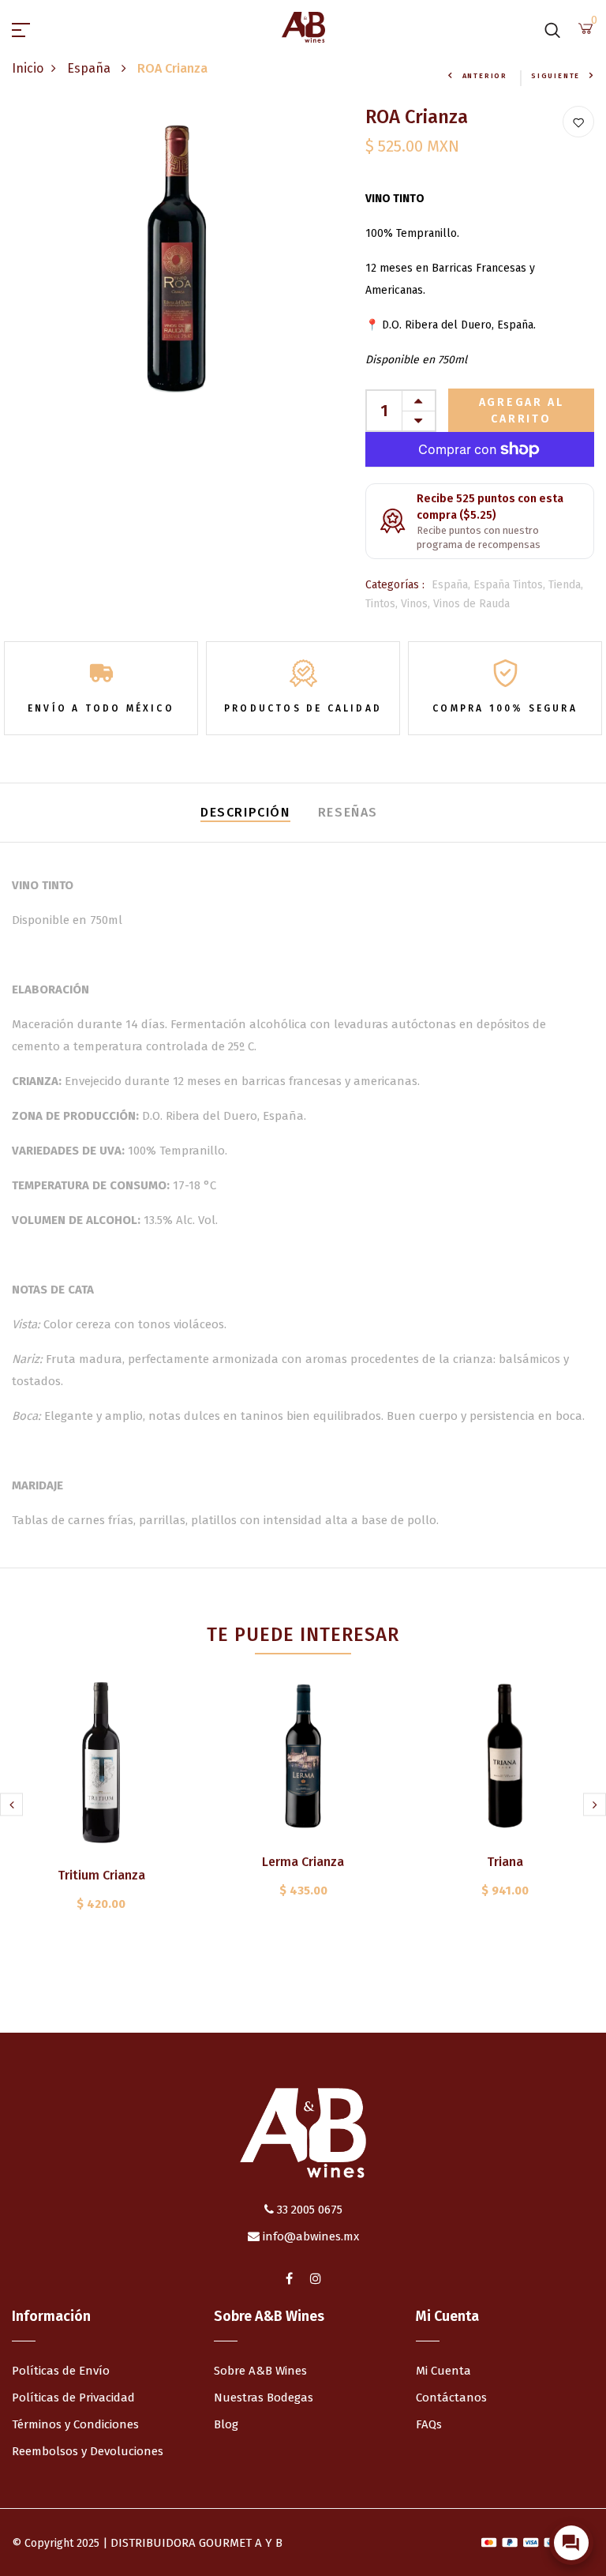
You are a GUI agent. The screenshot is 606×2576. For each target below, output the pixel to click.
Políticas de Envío (61, 2371)
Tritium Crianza (101, 1875)
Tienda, (566, 585)
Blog (226, 2424)
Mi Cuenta (443, 2371)
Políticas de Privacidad (73, 2398)
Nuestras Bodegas (264, 2398)
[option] (101, 1817)
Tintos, (383, 604)
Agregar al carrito (522, 411)
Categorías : (395, 585)
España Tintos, (511, 585)
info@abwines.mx (309, 2236)
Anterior (485, 76)
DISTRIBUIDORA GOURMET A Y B (196, 2543)
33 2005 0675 (308, 2210)
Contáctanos (451, 2398)
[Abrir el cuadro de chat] (571, 2543)
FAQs (429, 2424)
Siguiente (555, 76)
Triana (505, 1862)
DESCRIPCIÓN (245, 812)
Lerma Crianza (303, 1862)
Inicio (28, 68)
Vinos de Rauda (471, 604)
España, (453, 585)
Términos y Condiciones (75, 2424)
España (90, 68)
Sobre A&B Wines (260, 2371)
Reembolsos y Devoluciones (88, 2451)
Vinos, (417, 604)
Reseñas (348, 812)
